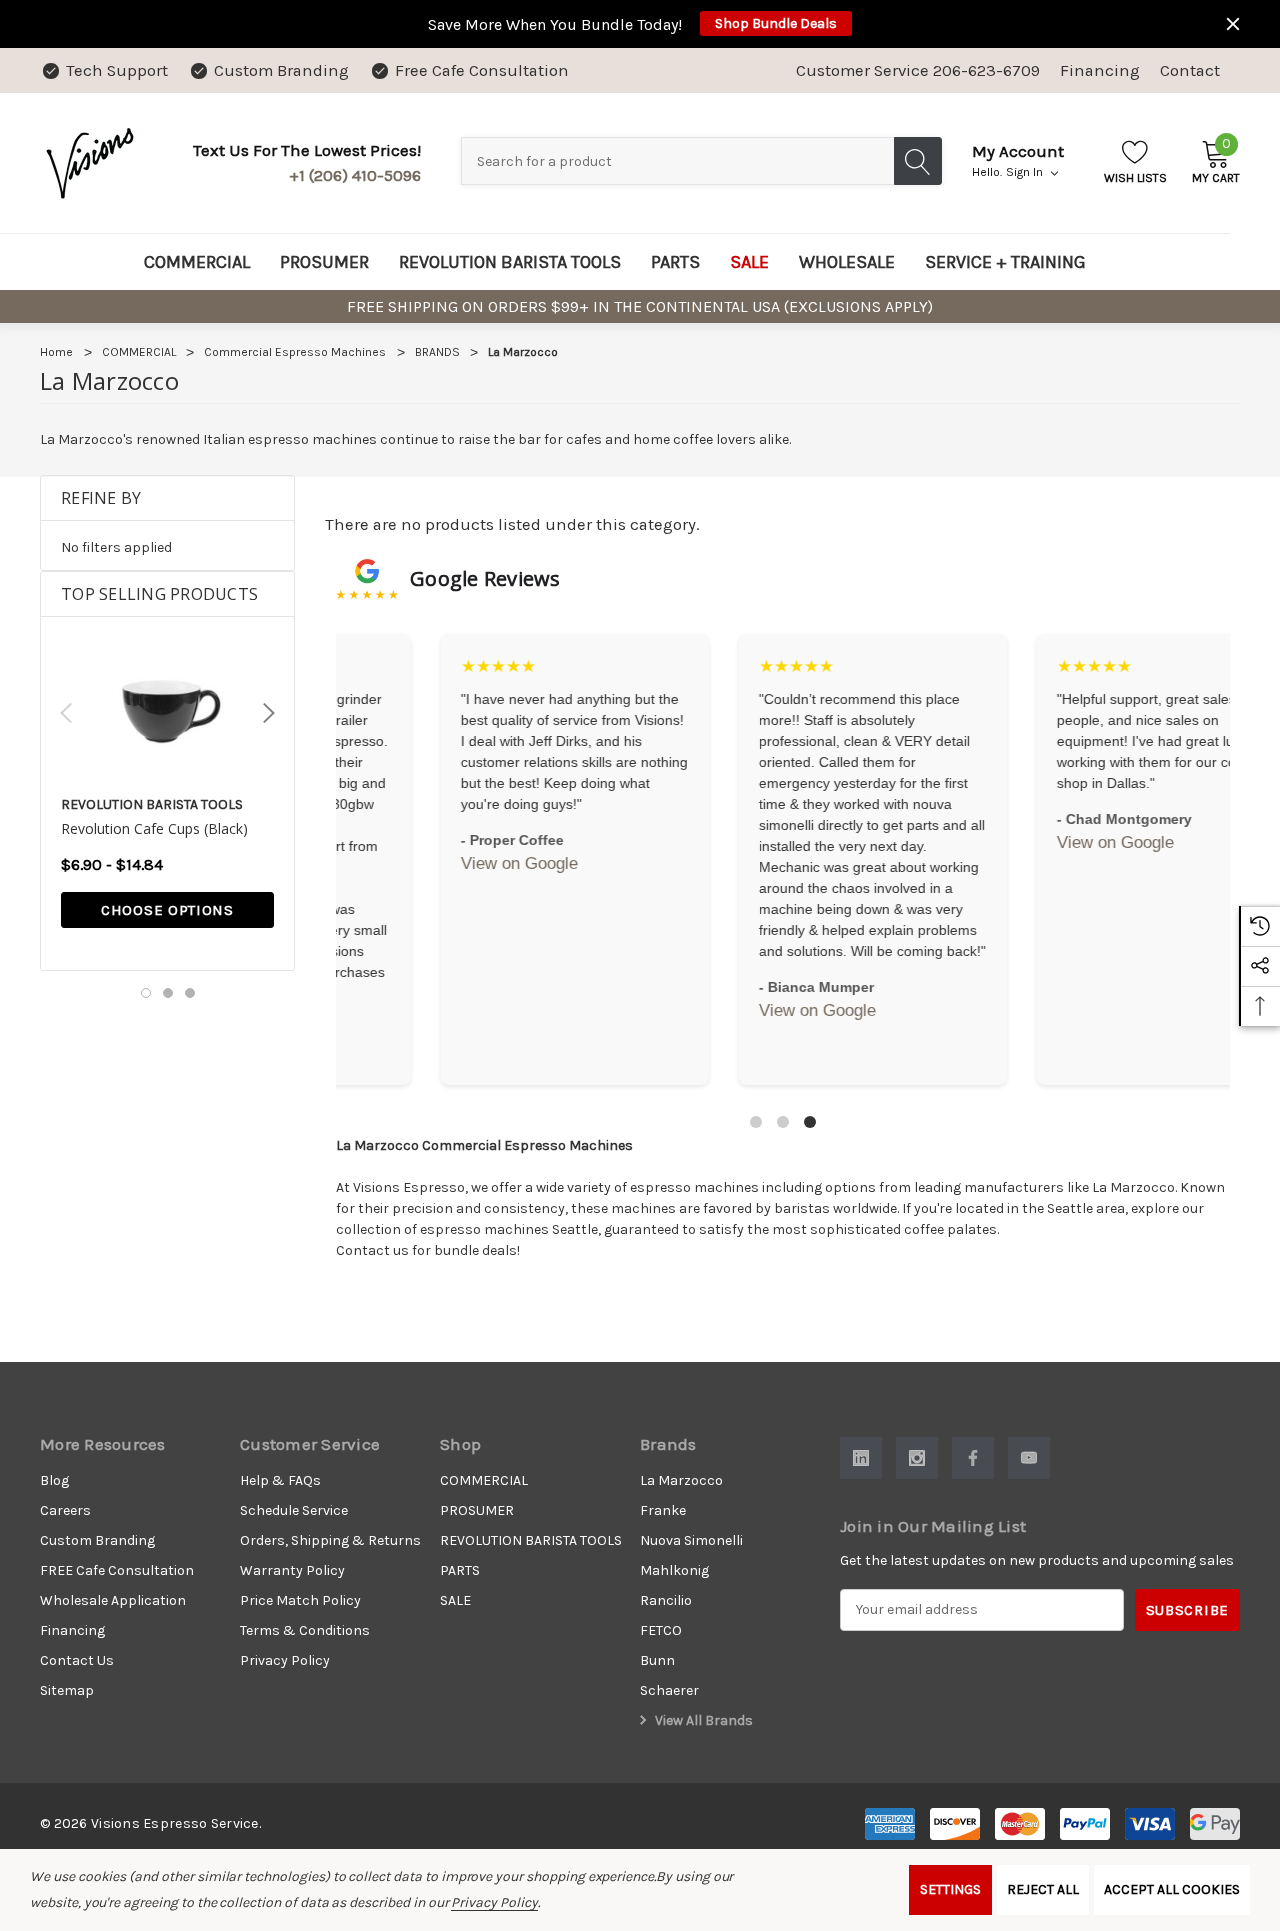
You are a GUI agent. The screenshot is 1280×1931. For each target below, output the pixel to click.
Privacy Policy (494, 1902)
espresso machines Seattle (509, 1229)
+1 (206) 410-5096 (355, 175)
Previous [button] (66, 713)
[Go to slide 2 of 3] (168, 993)
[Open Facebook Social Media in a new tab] (973, 1458)
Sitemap (67, 1690)
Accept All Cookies (1172, 1889)
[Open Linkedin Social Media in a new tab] (861, 1458)
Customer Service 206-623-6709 (918, 70)
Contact (1190, 70)
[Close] (1233, 24)
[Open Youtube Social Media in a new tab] (1029, 1458)
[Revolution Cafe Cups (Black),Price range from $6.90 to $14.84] (167, 712)
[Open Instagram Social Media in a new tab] (917, 1458)
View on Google (428, 842)
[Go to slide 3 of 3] (190, 993)
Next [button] (269, 713)
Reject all (1043, 1889)
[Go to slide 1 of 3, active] (146, 993)
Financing (1100, 70)
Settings (950, 1889)
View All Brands (702, 1720)
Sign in (1026, 172)
